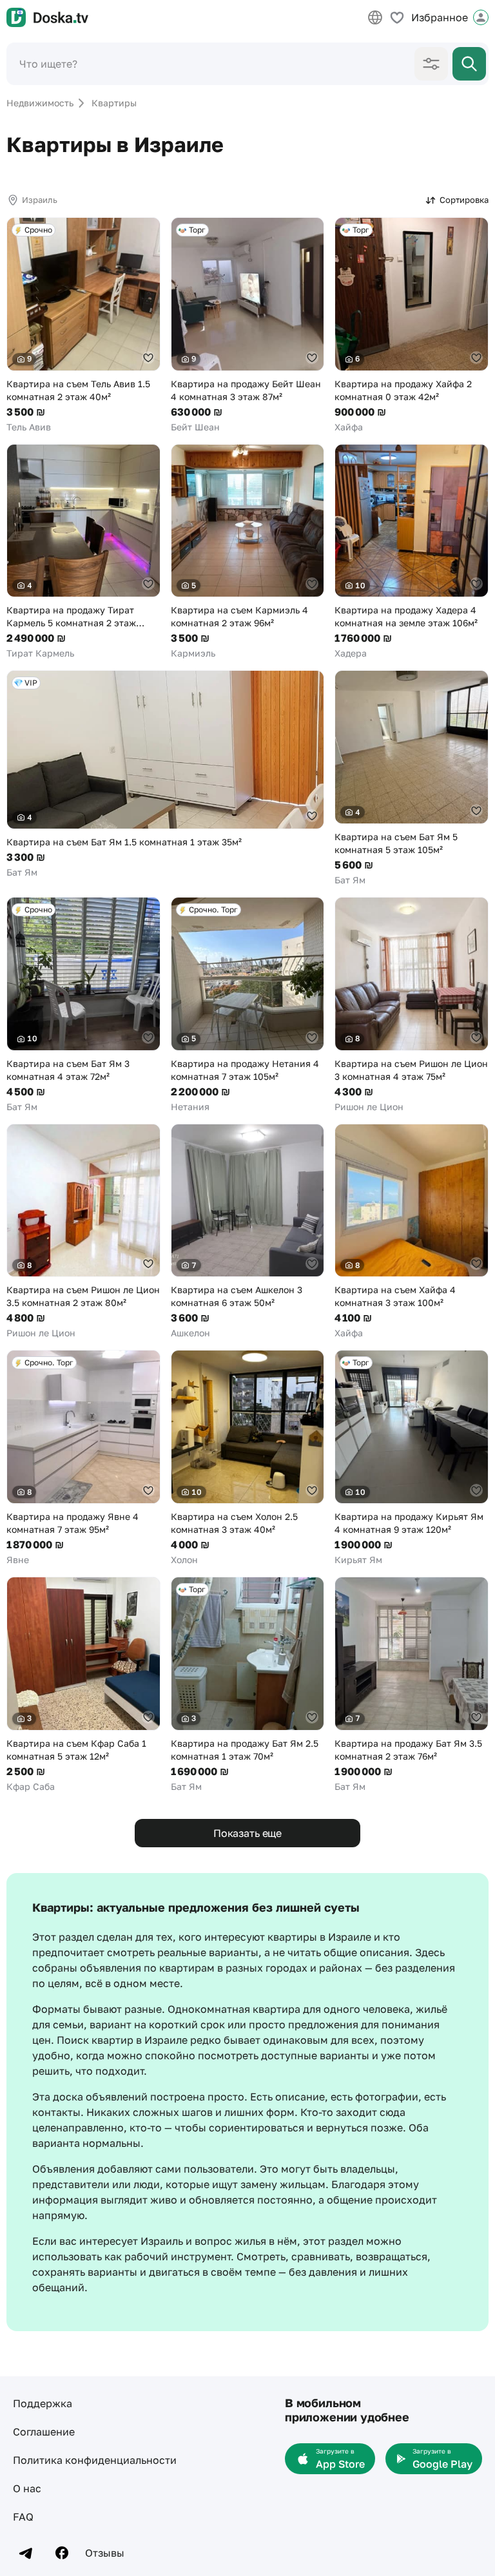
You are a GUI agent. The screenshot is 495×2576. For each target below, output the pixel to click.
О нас (27, 2488)
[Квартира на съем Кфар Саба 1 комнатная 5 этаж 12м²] (83, 1685)
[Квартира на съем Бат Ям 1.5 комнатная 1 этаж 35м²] (165, 774)
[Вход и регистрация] (481, 17)
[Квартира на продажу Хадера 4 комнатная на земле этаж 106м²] (412, 552)
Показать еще (247, 1833)
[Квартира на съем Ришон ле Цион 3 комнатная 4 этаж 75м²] (412, 1005)
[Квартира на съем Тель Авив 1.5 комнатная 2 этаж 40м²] (83, 325)
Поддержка (43, 2403)
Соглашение (44, 2432)
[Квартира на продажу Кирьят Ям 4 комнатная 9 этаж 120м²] (412, 1458)
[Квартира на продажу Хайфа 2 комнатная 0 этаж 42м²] (412, 325)
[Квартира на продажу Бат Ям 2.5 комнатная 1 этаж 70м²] (248, 1685)
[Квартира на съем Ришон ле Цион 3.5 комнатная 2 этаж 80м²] (83, 1232)
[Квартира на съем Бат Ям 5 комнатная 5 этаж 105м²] (412, 778)
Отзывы (105, 2553)
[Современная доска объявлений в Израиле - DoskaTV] (47, 17)
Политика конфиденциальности (95, 2460)
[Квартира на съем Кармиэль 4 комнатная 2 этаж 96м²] (248, 552)
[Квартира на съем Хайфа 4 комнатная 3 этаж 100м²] (412, 1232)
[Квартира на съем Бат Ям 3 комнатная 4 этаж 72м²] (83, 1005)
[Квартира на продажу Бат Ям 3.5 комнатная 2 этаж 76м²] (412, 1685)
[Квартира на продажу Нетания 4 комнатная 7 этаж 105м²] (248, 1005)
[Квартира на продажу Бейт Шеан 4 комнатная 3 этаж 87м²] (248, 325)
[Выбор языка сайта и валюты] (375, 17)
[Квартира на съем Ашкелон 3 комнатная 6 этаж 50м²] (248, 1232)
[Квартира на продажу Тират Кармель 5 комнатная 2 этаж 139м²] (83, 552)
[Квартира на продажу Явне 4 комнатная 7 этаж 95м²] (83, 1458)
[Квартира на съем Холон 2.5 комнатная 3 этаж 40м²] (248, 1458)
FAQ (23, 2517)
